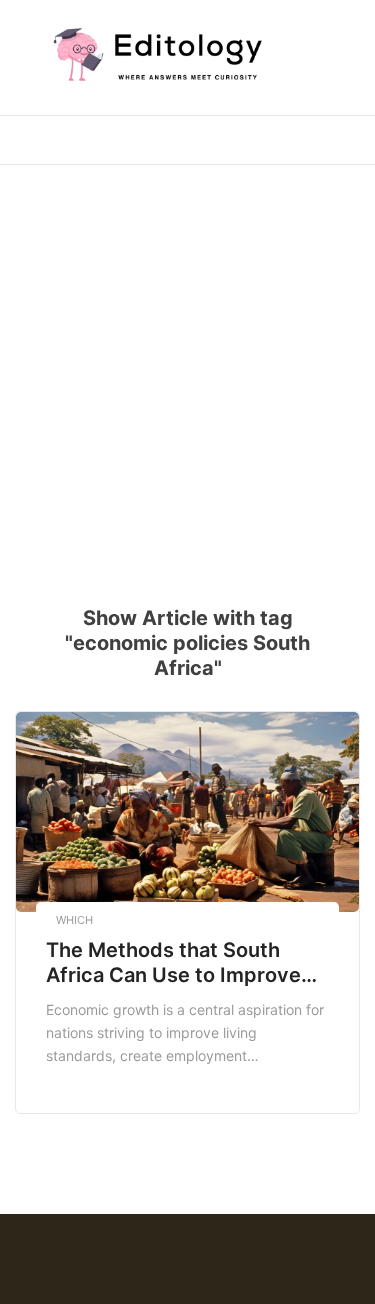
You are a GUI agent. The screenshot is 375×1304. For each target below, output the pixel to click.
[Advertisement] (187, 372)
